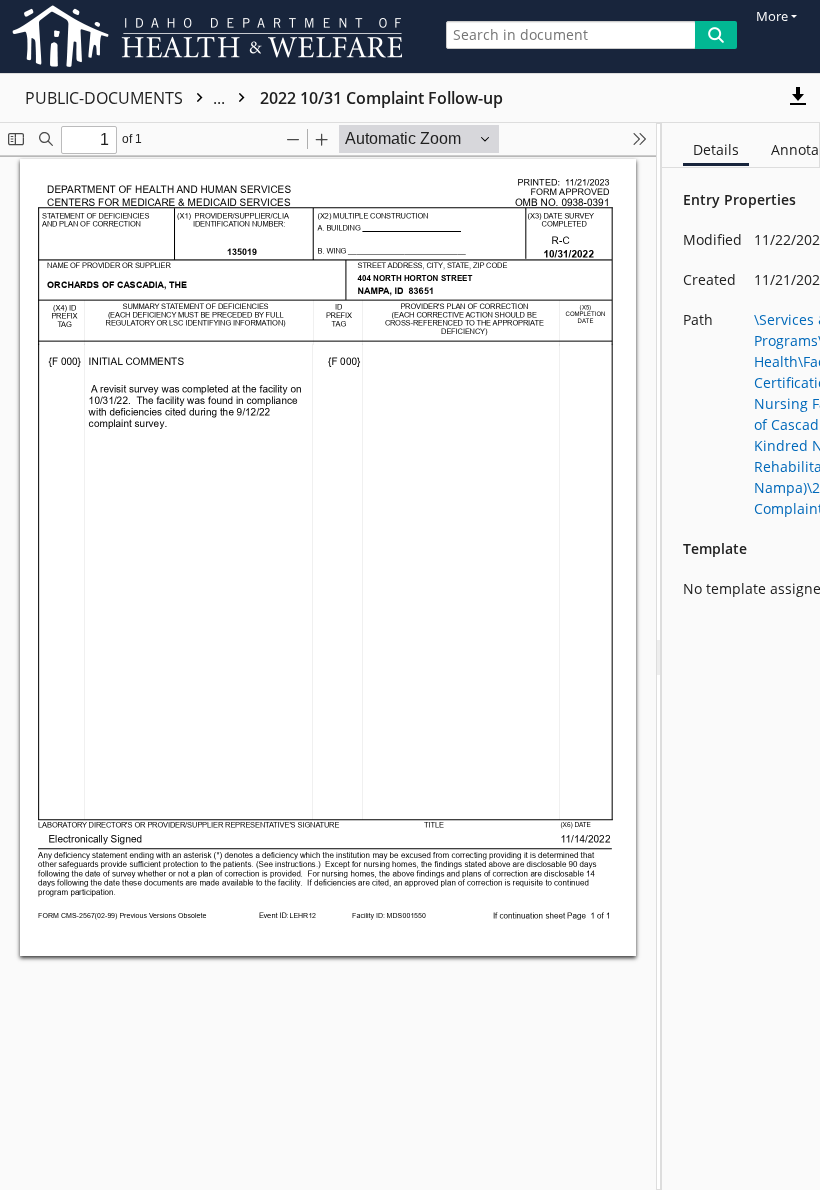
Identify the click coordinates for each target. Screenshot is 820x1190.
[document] (741, 656)
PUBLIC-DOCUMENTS (127, 98)
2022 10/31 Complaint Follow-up (381, 98)
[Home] (211, 36)
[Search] (716, 35)
